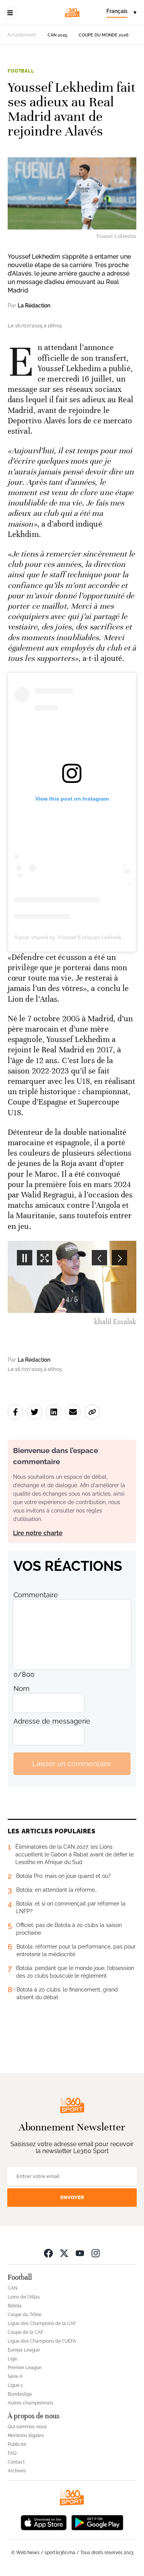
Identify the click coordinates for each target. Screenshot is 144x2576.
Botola (15, 2306)
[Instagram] (96, 2253)
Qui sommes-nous (27, 2427)
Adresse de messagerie (52, 1721)
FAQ (12, 2453)
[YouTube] (80, 2253)
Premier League (25, 2368)
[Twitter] (64, 2253)
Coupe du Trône (25, 2315)
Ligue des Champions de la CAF (42, 2323)
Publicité (17, 2444)
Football (21, 71)
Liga (12, 2359)
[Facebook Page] (48, 2253)
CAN (12, 2288)
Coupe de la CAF (26, 2332)
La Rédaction (34, 305)
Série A (15, 2376)
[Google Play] (97, 2522)
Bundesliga (20, 2394)
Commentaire (36, 1595)
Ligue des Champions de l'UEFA (42, 2341)
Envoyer (72, 2197)
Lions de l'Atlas (24, 2297)
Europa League (24, 2350)
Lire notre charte (38, 1533)
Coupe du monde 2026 (104, 35)
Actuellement (22, 35)
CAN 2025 (57, 35)
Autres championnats (31, 2403)
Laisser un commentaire (72, 1764)
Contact (16, 2462)
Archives (17, 2471)
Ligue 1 (15, 2385)
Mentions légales (26, 2436)
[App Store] (44, 2522)
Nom (22, 1688)
